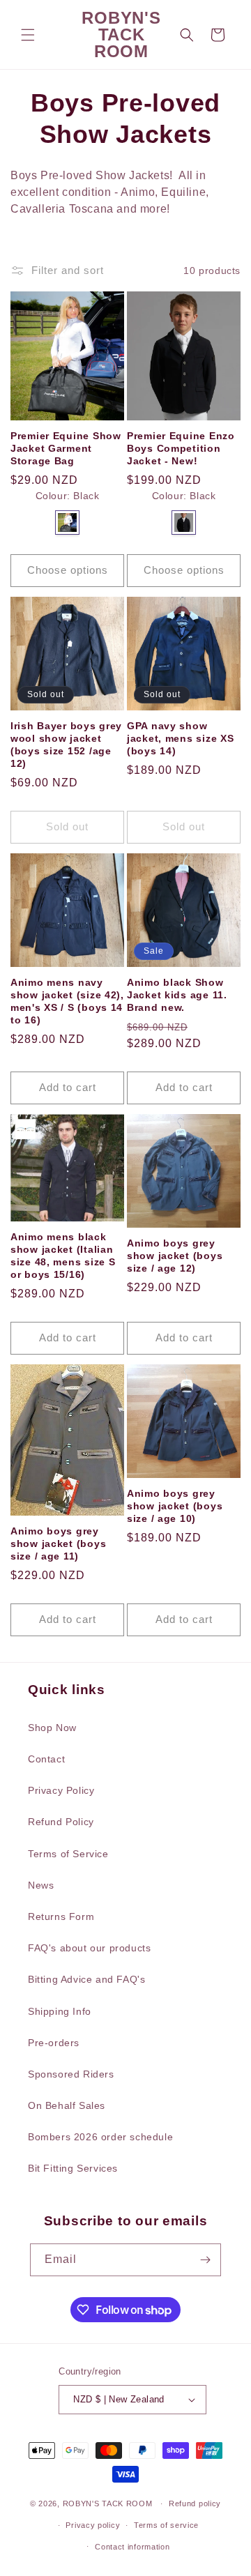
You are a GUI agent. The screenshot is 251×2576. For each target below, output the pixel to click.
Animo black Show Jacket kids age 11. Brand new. (177, 995)
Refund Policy (61, 1822)
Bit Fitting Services (73, 2168)
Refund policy (195, 2503)
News (41, 1885)
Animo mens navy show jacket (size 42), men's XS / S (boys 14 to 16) (67, 1001)
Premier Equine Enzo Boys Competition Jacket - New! (181, 448)
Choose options (68, 570)
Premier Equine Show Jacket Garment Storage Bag (66, 448)
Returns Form (61, 1916)
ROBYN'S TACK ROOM (109, 2503)
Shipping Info (60, 2011)
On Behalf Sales (67, 2105)
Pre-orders (54, 2043)
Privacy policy (93, 2525)
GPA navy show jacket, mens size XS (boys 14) (180, 738)
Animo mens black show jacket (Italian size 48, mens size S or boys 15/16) (63, 1256)
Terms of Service (68, 1854)
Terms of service (166, 2525)
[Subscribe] (205, 2260)
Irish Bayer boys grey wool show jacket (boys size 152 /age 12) (66, 745)
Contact (46, 1759)
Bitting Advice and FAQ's (86, 1979)
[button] (28, 35)
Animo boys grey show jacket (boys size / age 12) (175, 1256)
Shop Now (52, 1728)
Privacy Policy (61, 1790)
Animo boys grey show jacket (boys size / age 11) (58, 1544)
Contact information (132, 2547)
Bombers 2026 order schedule (100, 2137)
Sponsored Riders (71, 2074)
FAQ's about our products (89, 1948)
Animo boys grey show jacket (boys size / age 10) (175, 1506)
